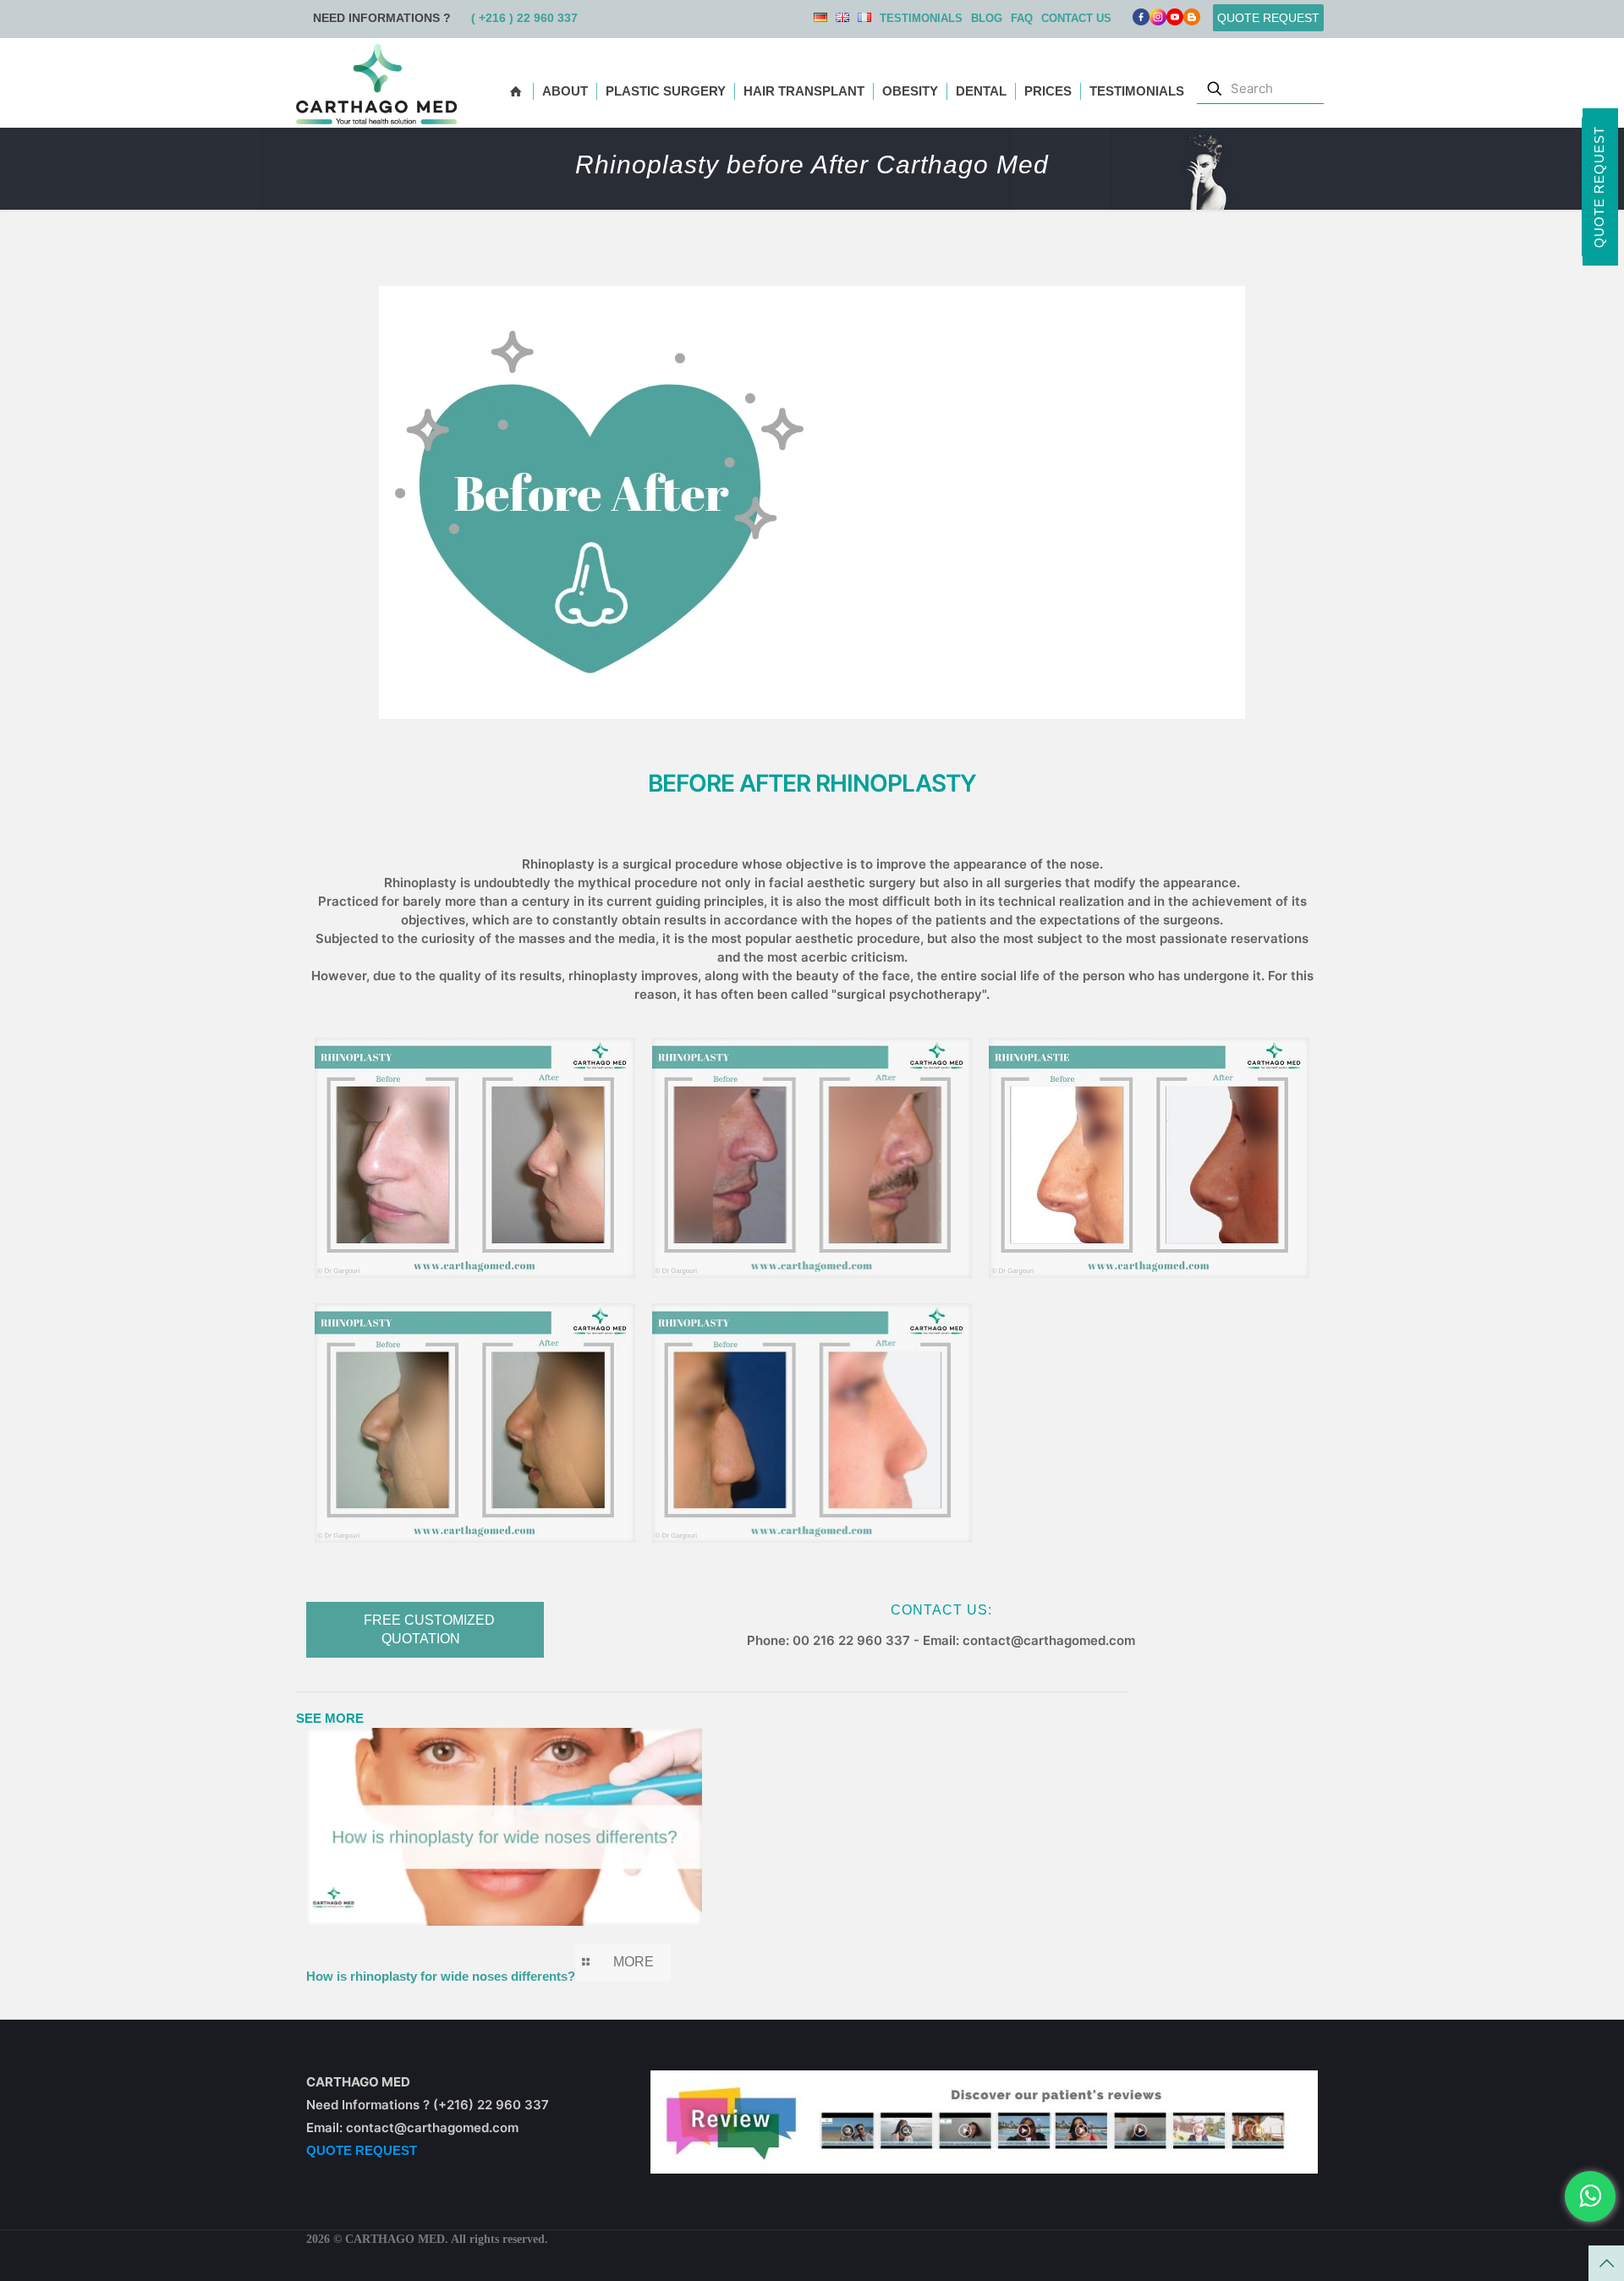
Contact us (1076, 18)
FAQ (1022, 18)
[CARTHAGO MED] (376, 82)
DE (820, 17)
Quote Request (1599, 187)
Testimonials (921, 18)
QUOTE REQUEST (362, 2150)
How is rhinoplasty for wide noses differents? (441, 1976)
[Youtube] (1175, 21)
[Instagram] (1158, 21)
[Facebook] (1141, 21)
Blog (987, 18)
